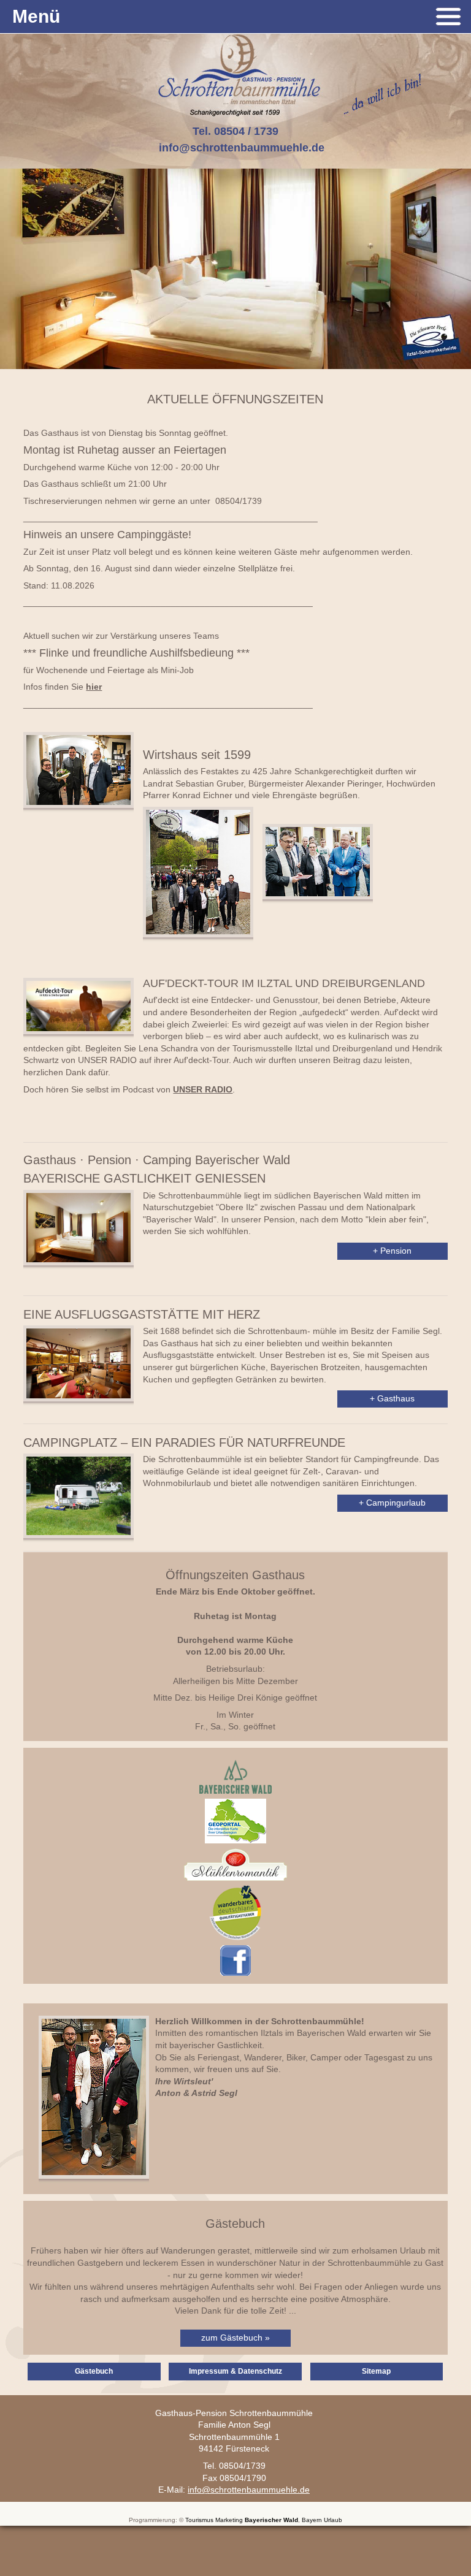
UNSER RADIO (203, 1089)
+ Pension (392, 1251)
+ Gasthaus (392, 1398)
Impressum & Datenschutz (235, 2371)
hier (94, 687)
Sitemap (376, 2371)
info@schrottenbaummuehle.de (242, 148)
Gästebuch (94, 2371)
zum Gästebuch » (235, 2338)
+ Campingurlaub (392, 1503)
